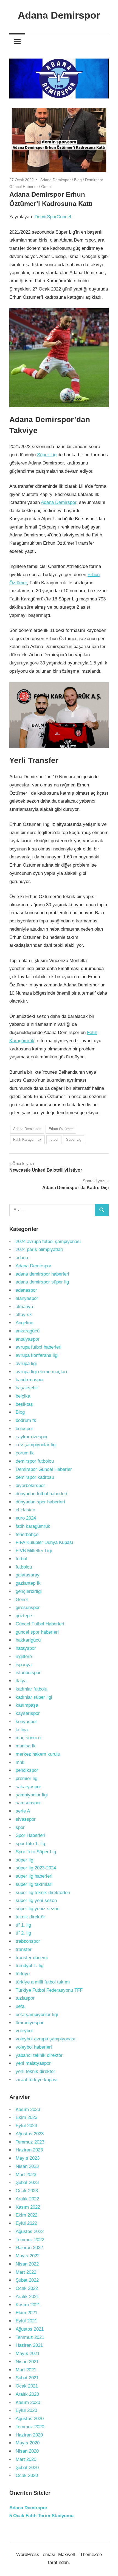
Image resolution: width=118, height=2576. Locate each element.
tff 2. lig (23, 1933)
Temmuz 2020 (30, 2427)
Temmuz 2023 (30, 2142)
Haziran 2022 (29, 2248)
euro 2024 (26, 1518)
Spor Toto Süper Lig (36, 1852)
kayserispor (28, 1713)
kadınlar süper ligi (34, 1697)
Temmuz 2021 (30, 2337)
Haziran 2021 (29, 2345)
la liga (22, 1730)
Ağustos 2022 (30, 2231)
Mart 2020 (26, 2459)
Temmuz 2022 (30, 2240)
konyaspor (26, 1722)
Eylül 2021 (26, 2321)
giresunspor (28, 1608)
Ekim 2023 (26, 2117)
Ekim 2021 (26, 2313)
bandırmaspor (30, 1380)
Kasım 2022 (28, 2207)
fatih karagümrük (33, 1526)
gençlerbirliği (29, 1591)
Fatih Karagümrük (27, 1139)
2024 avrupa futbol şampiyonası (48, 1241)
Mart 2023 (26, 2175)
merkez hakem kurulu (38, 1754)
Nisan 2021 (27, 2362)
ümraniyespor (30, 2023)
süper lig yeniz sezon (37, 1909)
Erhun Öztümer (61, 1129)
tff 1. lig (23, 1925)
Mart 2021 (26, 2370)
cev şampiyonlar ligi (36, 1445)
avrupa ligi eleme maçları (41, 1372)
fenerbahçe (27, 1534)
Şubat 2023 (27, 2183)
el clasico (25, 1510)
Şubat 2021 (27, 2378)
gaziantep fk (28, 1583)
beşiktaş (24, 1404)
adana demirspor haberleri (42, 1274)
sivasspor (26, 1819)
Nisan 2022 (27, 2264)
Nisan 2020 (27, 2451)
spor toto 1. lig (30, 1844)
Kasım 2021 (28, 2305)
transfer (24, 1949)
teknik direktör (30, 1917)
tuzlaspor (25, 1998)
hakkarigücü (28, 1640)
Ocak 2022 (27, 2288)
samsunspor (28, 1803)
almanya (24, 1307)
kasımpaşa (27, 1705)
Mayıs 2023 (28, 2158)
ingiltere (24, 1656)
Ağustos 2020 (30, 2419)
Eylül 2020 (26, 2410)
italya (21, 1681)
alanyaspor (27, 1298)
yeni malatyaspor (33, 2063)
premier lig (26, 1778)
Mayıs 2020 (28, 2443)
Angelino (24, 1323)
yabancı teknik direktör (39, 2055)
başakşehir (27, 1388)
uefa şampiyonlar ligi (37, 2015)
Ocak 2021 (27, 2386)
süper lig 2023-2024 (36, 1868)
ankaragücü (28, 1331)
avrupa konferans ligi (37, 1355)
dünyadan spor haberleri (40, 1502)
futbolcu (24, 1567)
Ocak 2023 (27, 2191)
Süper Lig (47, 455)
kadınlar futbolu (31, 1689)
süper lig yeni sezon (36, 1900)
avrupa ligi (26, 1363)
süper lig (24, 1860)
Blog (78, 180)
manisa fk (26, 1746)
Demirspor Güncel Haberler (44, 1469)
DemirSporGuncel (53, 217)
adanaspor (26, 1290)
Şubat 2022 (27, 2280)
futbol (54, 1139)
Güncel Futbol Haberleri (40, 1624)
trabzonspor (28, 1941)
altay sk (24, 1315)
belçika (23, 1396)
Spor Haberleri (30, 1835)
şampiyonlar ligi (32, 1795)
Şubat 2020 (27, 2468)
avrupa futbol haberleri (39, 1347)
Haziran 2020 (29, 2435)
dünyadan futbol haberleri (41, 1494)
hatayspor (26, 1648)
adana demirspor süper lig (42, 1282)
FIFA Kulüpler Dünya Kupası (44, 1542)
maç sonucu (28, 1738)
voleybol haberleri (34, 2047)
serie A (23, 1811)
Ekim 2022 (26, 2215)
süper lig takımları (34, 1884)
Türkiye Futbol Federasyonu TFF (49, 1990)
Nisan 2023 (27, 2166)
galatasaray (28, 1575)
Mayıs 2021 (28, 2353)
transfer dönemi (32, 1958)
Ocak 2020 (27, 2475)
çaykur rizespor (32, 1437)
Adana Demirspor (59, 15)
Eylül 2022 (26, 2223)
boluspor (24, 1429)
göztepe (24, 1616)
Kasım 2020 (28, 2402)
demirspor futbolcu (35, 1461)
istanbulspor (28, 1673)
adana (22, 1258)
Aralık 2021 (27, 2297)
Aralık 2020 (27, 2394)
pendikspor (27, 1770)
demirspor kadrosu (35, 1477)
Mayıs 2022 (28, 2256)
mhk (20, 1762)
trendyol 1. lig (29, 1966)
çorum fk (25, 1453)
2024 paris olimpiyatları (40, 1249)
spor (20, 1827)
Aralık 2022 (27, 2199)
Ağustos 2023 (30, 2134)
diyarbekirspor (30, 1486)
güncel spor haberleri (37, 1632)
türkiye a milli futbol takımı (43, 1982)
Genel (46, 187)
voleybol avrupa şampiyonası (46, 2039)
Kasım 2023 (28, 2109)
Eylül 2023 (26, 2126)
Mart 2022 (26, 2272)
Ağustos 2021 (30, 2329)
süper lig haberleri (34, 1876)
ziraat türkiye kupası (37, 2080)
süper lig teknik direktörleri (43, 1893)
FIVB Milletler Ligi (34, 1551)
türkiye (23, 1974)
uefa (20, 2006)
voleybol (24, 2031)
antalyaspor (28, 1339)
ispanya (24, 1665)
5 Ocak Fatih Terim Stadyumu (41, 2516)
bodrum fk (26, 1420)
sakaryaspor (28, 1787)
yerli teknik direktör (35, 2071)
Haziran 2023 (29, 2150)
